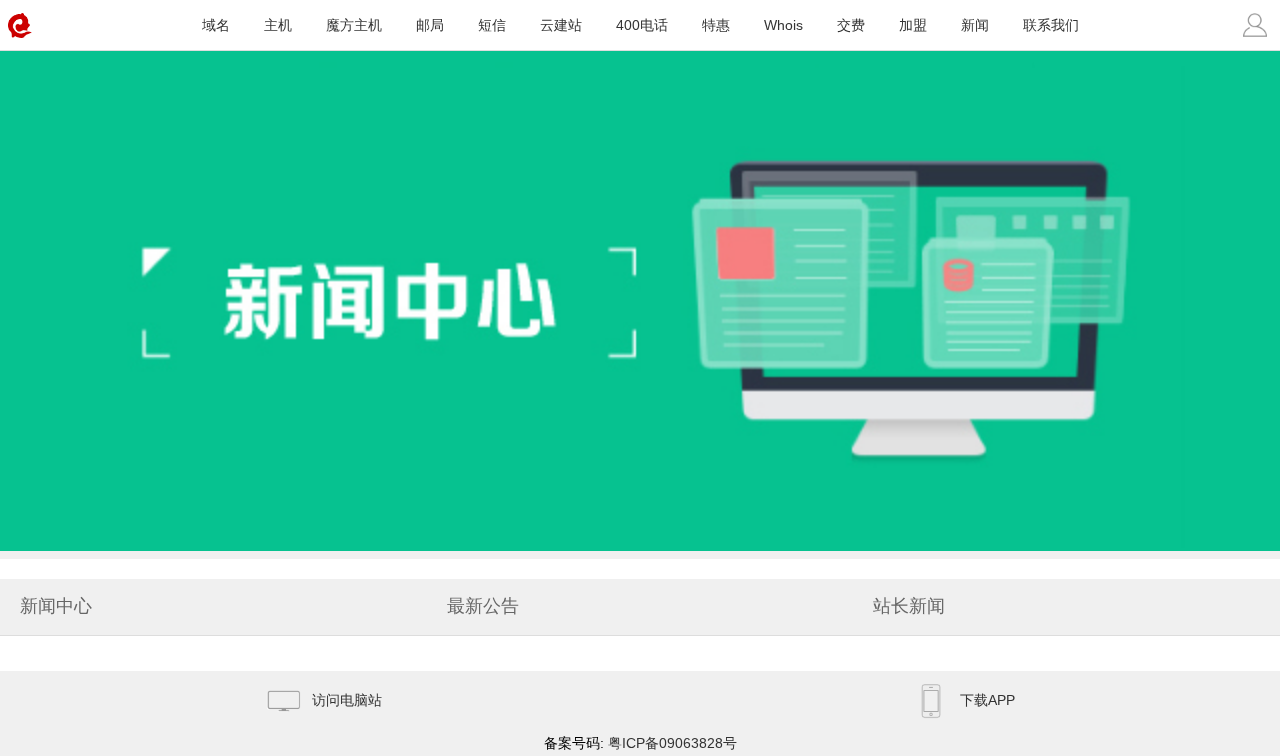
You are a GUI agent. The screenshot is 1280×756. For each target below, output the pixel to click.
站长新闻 (909, 606)
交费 (851, 25)
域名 (216, 25)
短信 (492, 25)
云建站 (561, 25)
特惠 (716, 25)
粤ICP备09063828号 (672, 743)
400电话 (642, 25)
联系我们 (1051, 25)
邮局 (430, 25)
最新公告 (483, 606)
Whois (783, 25)
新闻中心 (56, 606)
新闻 (975, 25)
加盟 (913, 25)
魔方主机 (354, 25)
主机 (278, 25)
